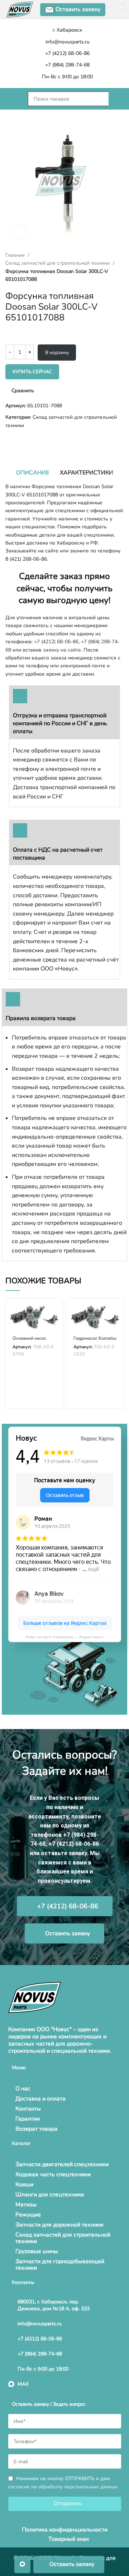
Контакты (28, 2109)
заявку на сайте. (63, 650)
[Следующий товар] (23, 441)
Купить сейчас (32, 372)
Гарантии (28, 2119)
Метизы (26, 2205)
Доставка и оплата (40, 2099)
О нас (23, 2089)
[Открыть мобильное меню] (13, 99)
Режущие (28, 2215)
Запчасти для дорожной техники (59, 2225)
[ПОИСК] (116, 99)
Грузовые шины (37, 2251)
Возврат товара (37, 2129)
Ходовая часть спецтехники (53, 2174)
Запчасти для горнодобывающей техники (60, 2265)
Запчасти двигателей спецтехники (62, 2164)
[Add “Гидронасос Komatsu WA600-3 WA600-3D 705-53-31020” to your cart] (108, 1314)
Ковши (24, 2184)
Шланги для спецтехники (50, 2195)
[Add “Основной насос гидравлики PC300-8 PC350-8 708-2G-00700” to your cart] (47, 1314)
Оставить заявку (78, 9)
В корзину (57, 353)
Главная (16, 255)
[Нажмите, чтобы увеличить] (18, 231)
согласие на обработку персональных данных (63, 2487)
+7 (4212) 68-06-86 (56, 642)
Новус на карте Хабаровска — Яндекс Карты (64, 1637)
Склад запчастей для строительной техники (58, 263)
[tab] (33, 473)
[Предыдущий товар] (9, 441)
